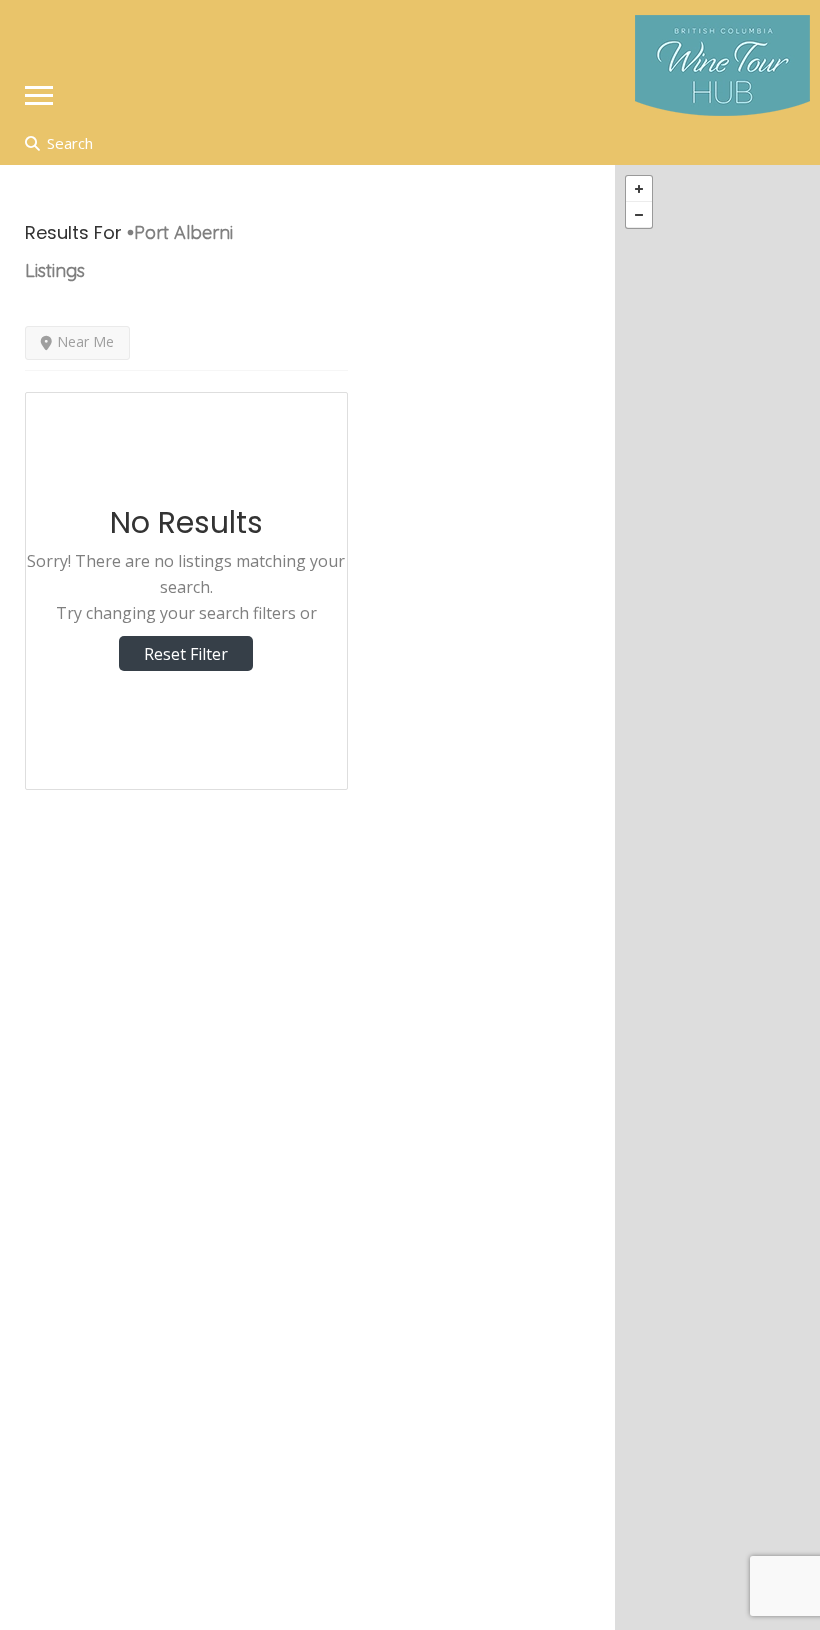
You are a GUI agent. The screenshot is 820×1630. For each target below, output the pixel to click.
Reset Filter (186, 654)
